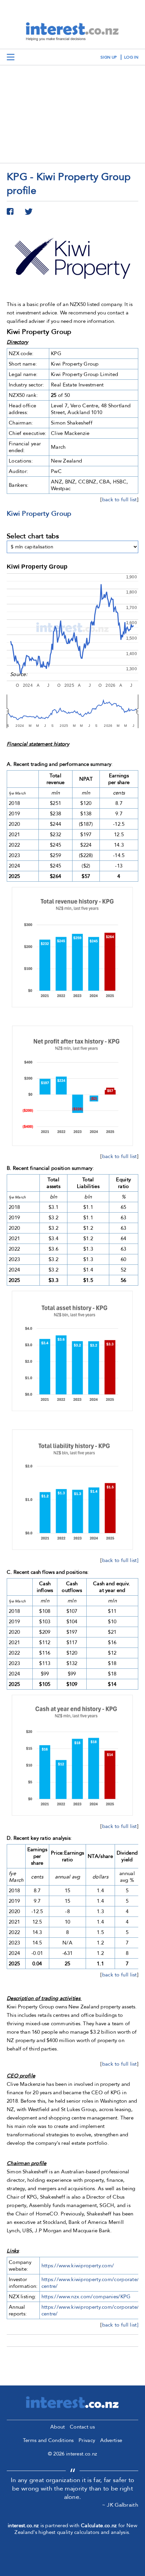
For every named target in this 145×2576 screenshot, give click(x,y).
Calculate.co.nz (99, 2526)
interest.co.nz (23, 2526)
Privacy (87, 2440)
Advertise (111, 2440)
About (58, 2427)
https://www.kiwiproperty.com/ (78, 2266)
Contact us (82, 2427)
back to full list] (120, 1560)
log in (131, 57)
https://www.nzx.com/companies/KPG (86, 2297)
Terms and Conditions (48, 2440)
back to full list (120, 500)
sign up (109, 57)
